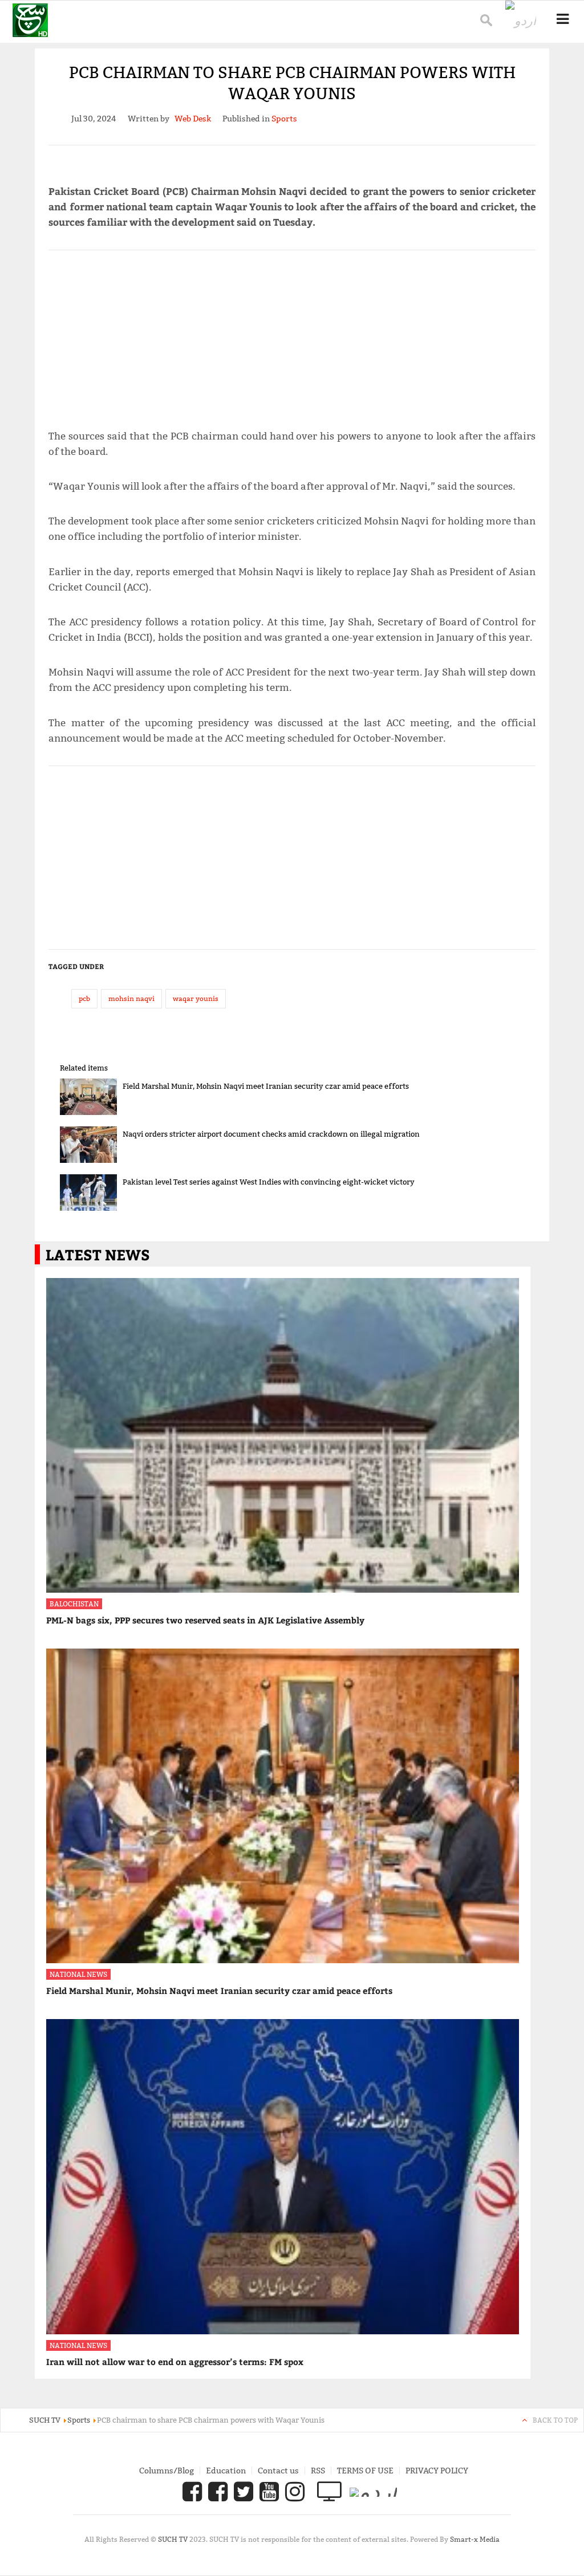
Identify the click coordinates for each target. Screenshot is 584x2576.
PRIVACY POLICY (437, 2471)
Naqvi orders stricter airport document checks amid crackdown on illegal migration (271, 1134)
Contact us (278, 2471)
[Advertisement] (292, 335)
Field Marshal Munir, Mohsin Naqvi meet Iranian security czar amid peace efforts (266, 1086)
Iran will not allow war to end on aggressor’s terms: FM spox (175, 2362)
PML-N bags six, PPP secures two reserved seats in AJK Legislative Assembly (205, 1620)
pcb (84, 998)
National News (78, 1974)
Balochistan (74, 1604)
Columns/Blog (167, 2471)
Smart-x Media (475, 2539)
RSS (318, 2471)
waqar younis (196, 998)
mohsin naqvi (131, 998)
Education (226, 2471)
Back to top (555, 2420)
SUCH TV (174, 2539)
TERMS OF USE (365, 2471)
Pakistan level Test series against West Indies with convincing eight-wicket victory (269, 1182)
